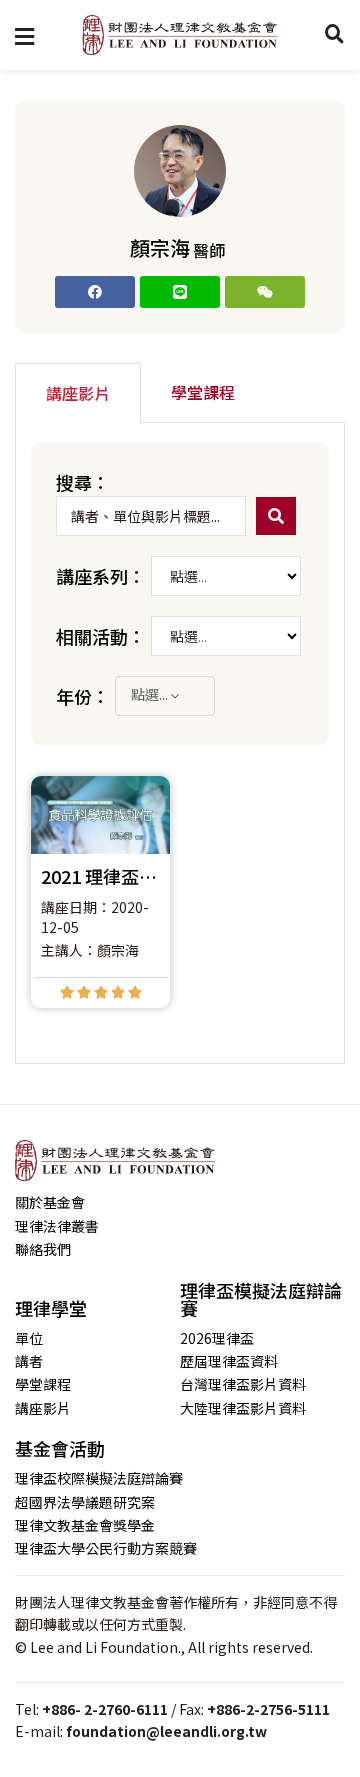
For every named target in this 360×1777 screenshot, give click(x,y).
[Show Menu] (24, 35)
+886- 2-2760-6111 (105, 1709)
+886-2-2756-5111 (268, 1709)
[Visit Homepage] (180, 35)
